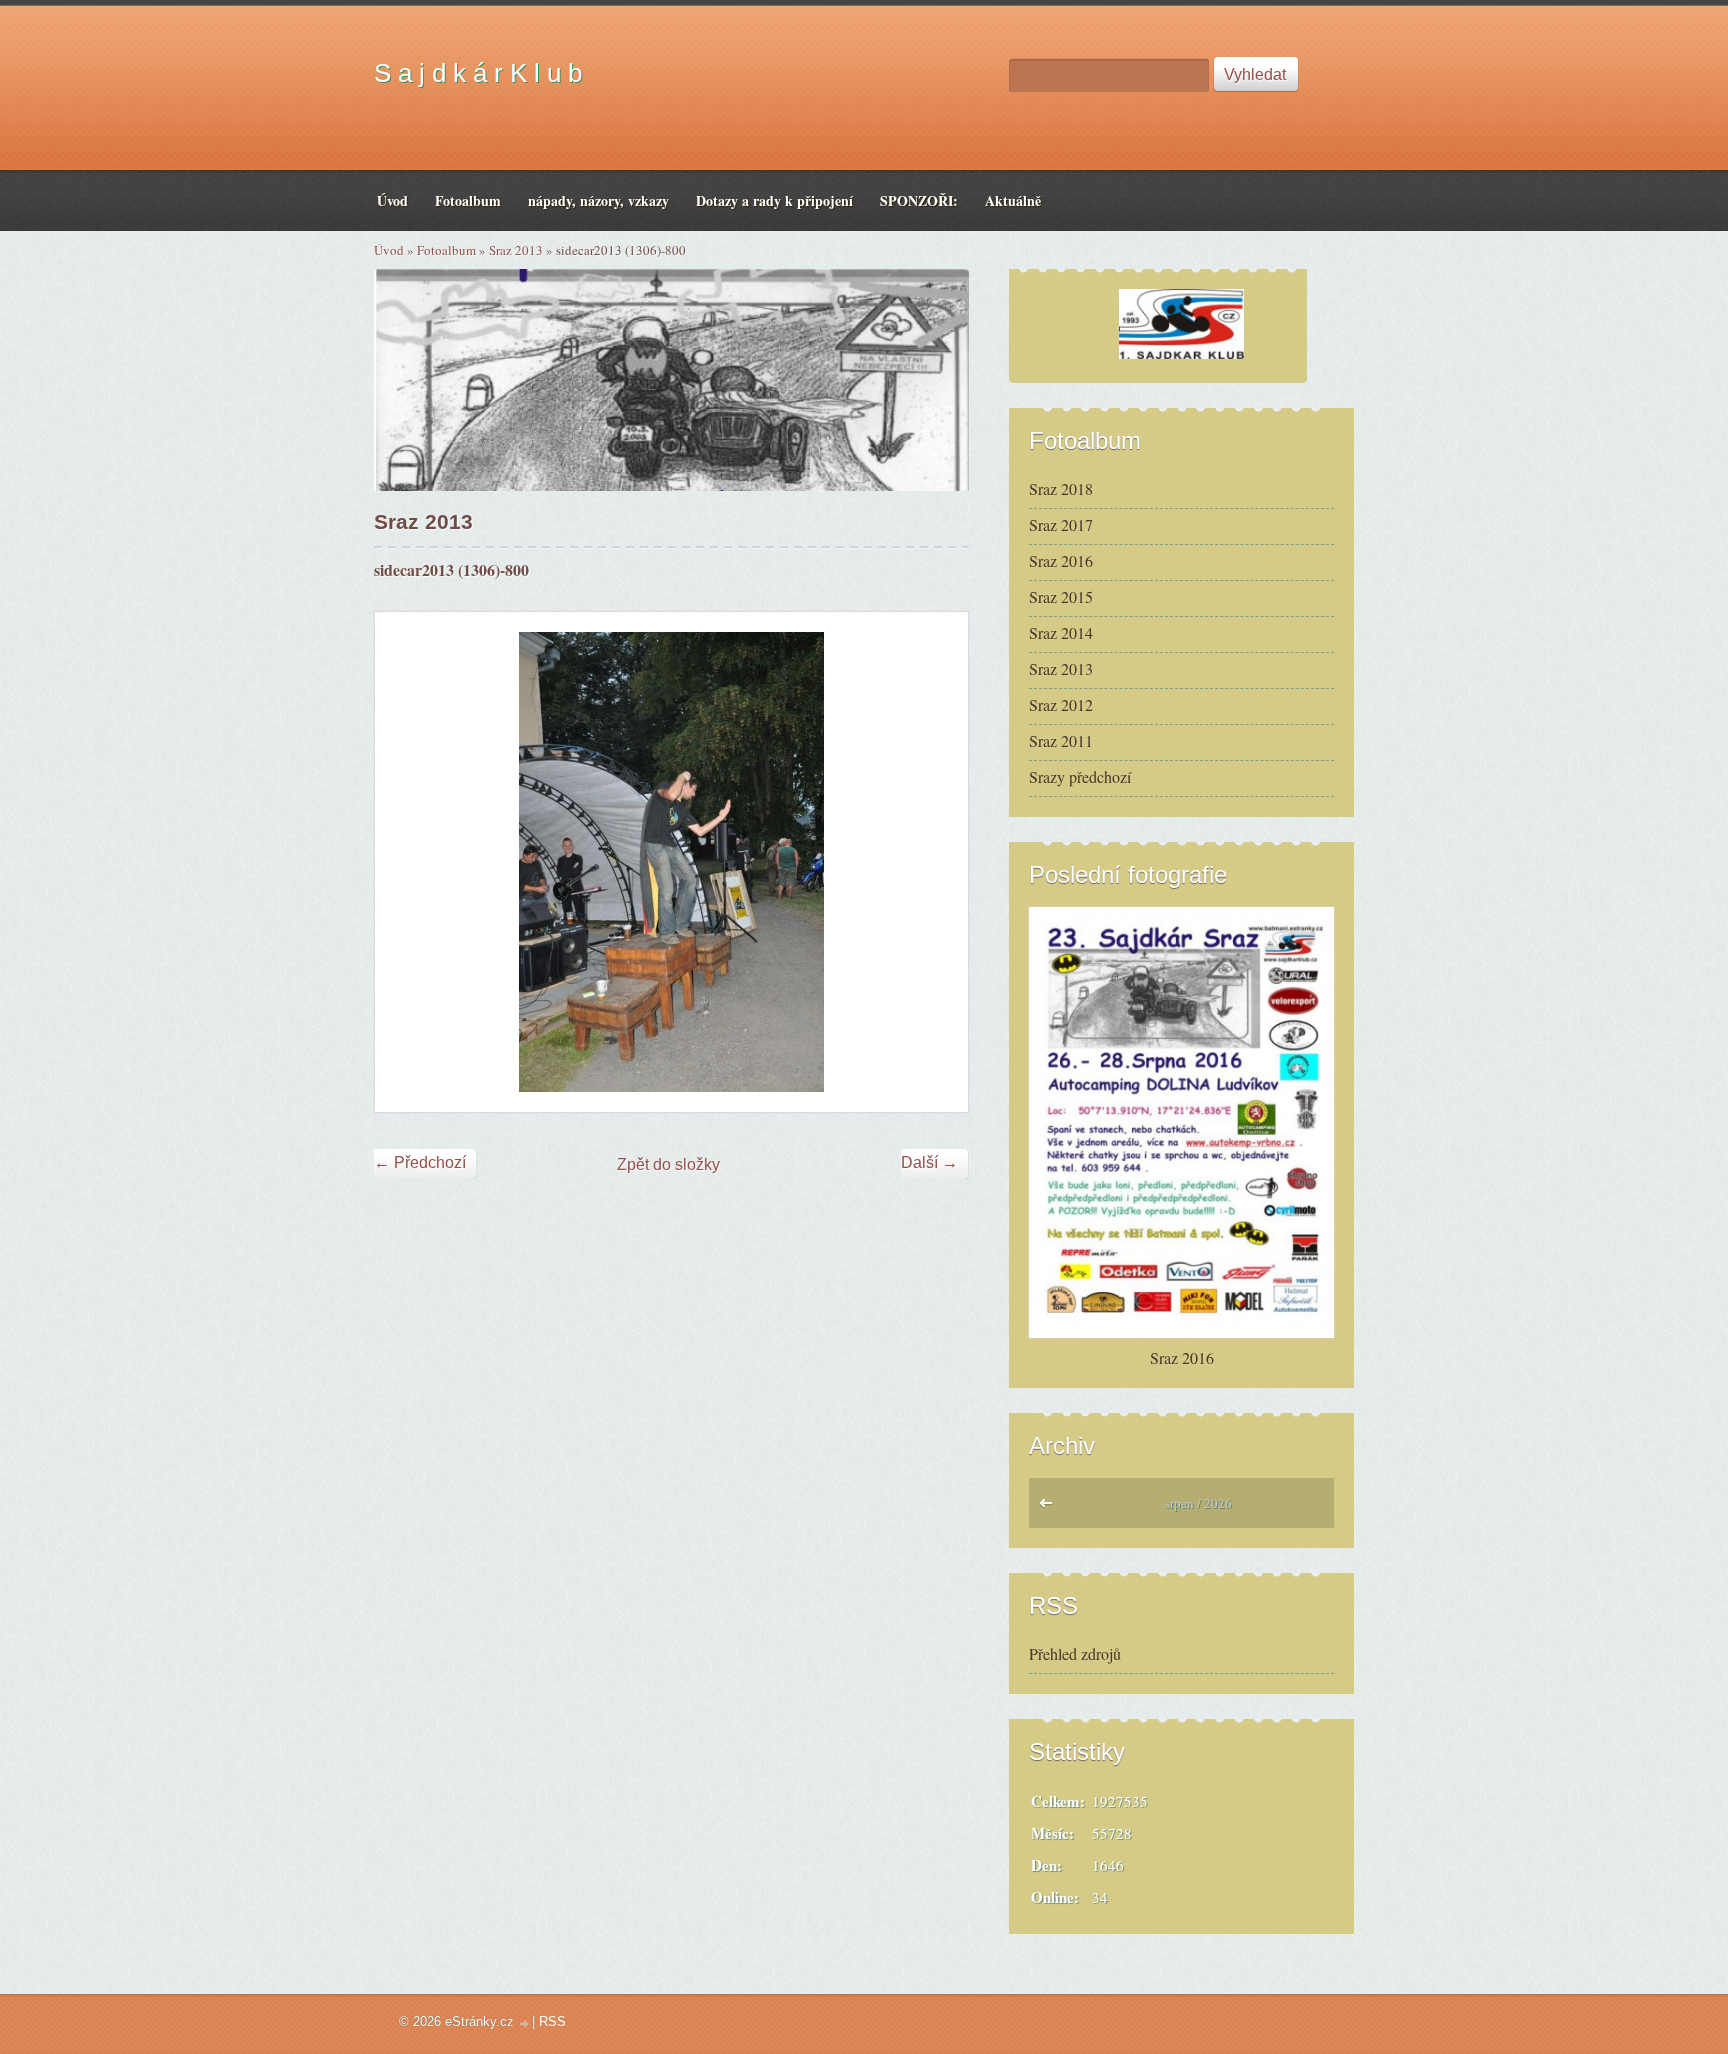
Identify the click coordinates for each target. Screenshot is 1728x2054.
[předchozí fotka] (407, 862)
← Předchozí (420, 1162)
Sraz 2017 (1061, 524)
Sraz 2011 (1061, 740)
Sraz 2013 (516, 250)
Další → (929, 1162)
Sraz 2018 (1061, 488)
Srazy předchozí (1080, 776)
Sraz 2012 (1061, 704)
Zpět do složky (668, 1164)
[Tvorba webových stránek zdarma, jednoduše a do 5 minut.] (525, 2023)
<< (1050, 1508)
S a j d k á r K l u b (478, 73)
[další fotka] (935, 862)
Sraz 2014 (1061, 632)
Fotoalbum (446, 250)
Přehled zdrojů (1075, 1653)
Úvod (389, 250)
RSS (552, 2021)
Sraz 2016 (1061, 560)
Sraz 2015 (1061, 596)
